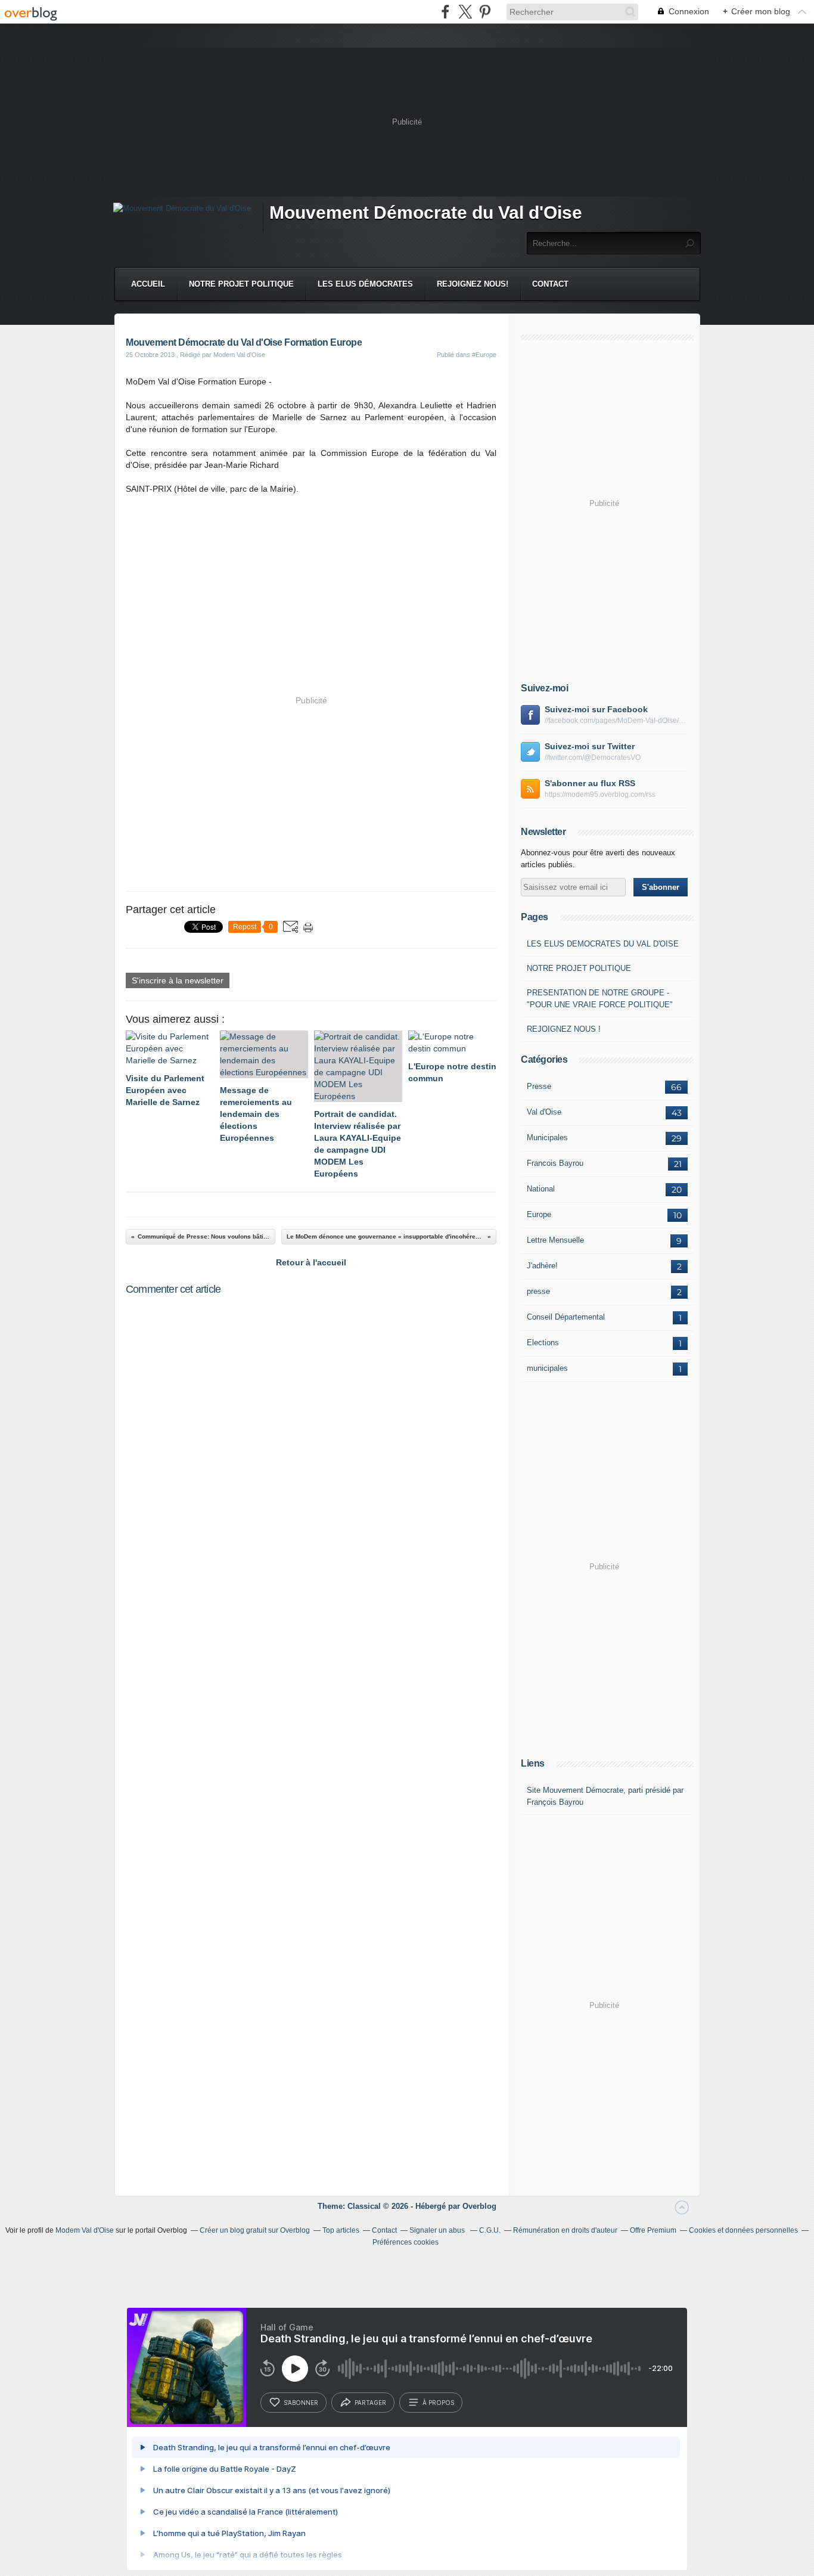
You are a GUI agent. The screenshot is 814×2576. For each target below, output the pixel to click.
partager (370, 2403)
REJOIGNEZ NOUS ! (564, 1029)
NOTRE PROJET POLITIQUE (579, 968)
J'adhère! (542, 1266)
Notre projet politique (241, 284)
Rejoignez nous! (473, 284)
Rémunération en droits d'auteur (565, 2230)
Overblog (479, 2206)
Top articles (341, 2230)
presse (538, 1291)
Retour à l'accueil (311, 1262)
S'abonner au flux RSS (590, 783)
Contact (550, 284)
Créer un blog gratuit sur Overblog (255, 2230)
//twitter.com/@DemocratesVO (593, 758)
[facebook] (445, 12)
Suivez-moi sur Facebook (596, 709)
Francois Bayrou (555, 1163)
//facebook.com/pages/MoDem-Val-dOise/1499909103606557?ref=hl (616, 721)
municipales (547, 1368)
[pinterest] (485, 12)
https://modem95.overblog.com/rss (600, 794)
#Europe (484, 355)
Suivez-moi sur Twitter (590, 746)
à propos (438, 2403)
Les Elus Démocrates (365, 284)
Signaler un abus (438, 2230)
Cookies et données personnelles (743, 2230)
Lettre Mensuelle (555, 1240)
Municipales (547, 1138)
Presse (539, 1086)
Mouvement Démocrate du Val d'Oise (426, 212)
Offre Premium (653, 2230)
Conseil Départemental (566, 1317)
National (541, 1189)
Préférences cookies (406, 2242)
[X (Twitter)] (465, 12)
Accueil (148, 284)
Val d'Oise (544, 1112)
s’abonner (301, 2403)
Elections (543, 1343)
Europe (539, 1214)
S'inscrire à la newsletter (178, 980)
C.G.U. (490, 2230)
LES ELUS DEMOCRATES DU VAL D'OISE (603, 944)
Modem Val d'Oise (85, 2230)
